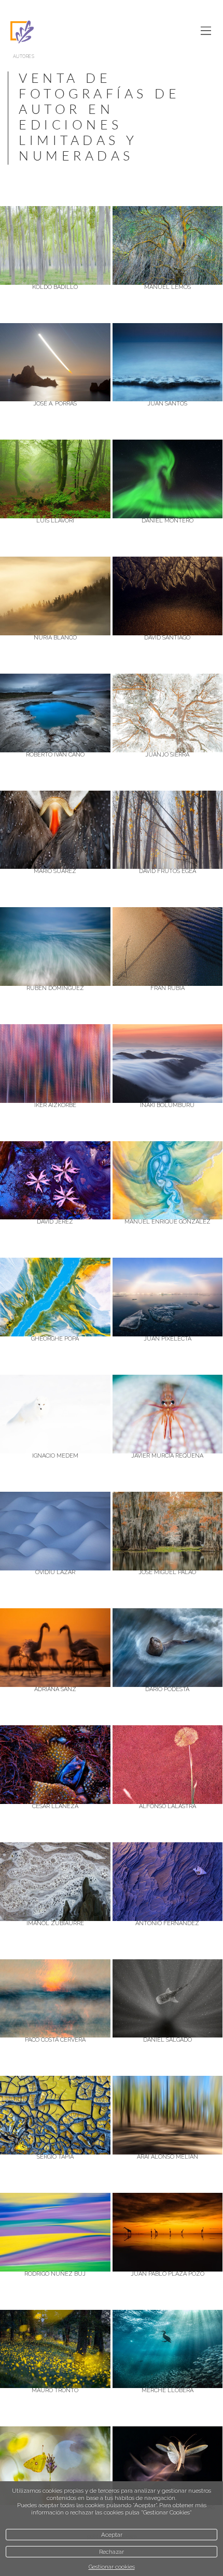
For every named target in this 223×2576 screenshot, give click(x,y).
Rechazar (112, 2552)
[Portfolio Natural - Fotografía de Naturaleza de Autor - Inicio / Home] (88, 32)
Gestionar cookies (112, 2567)
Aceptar (112, 2535)
